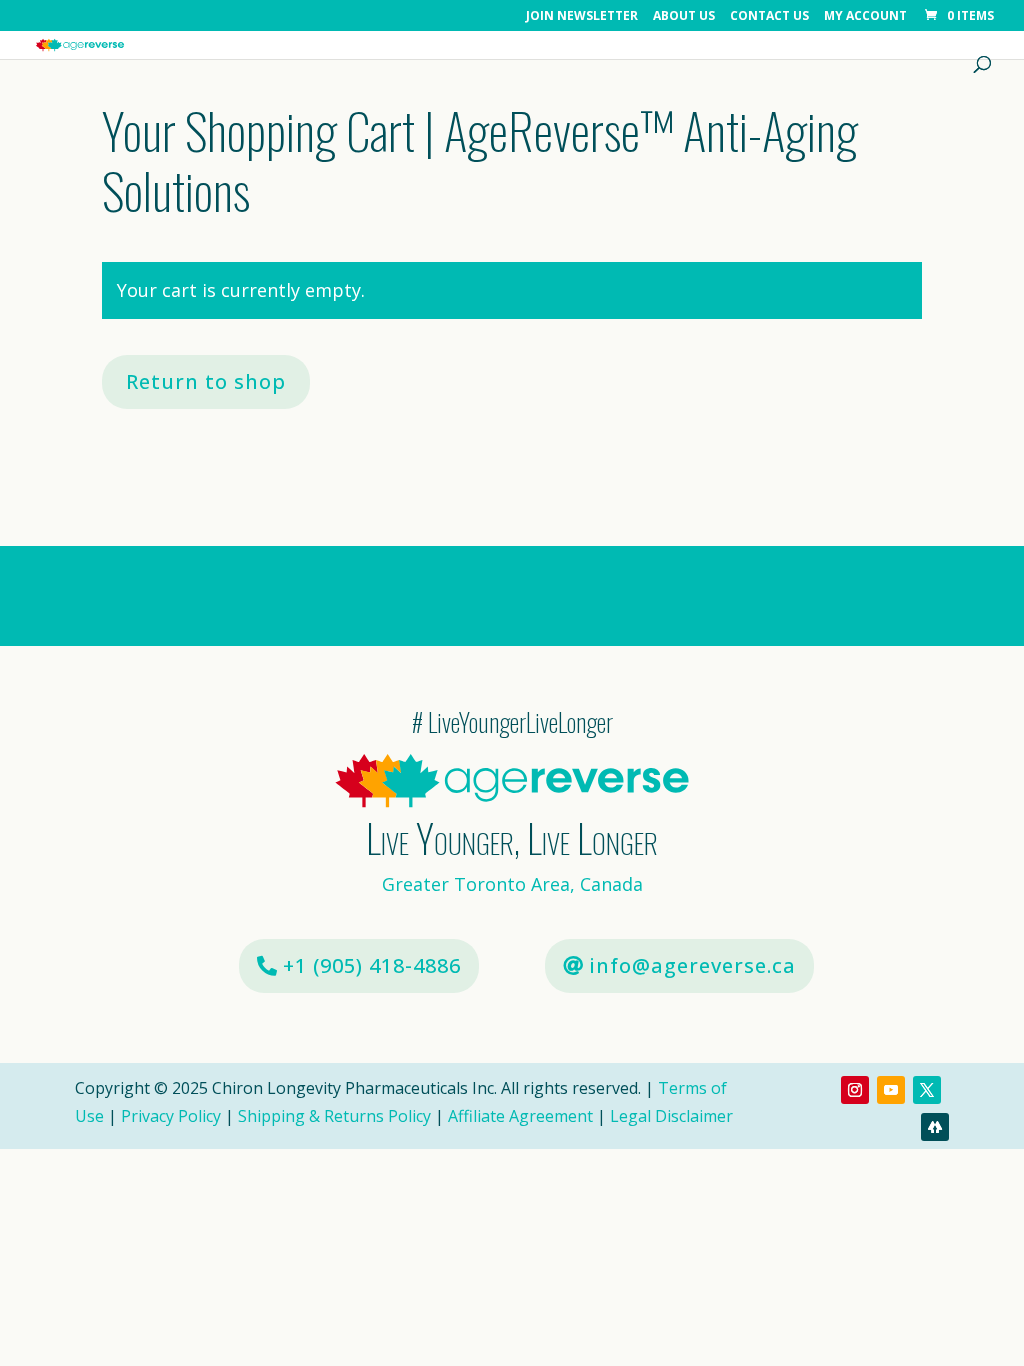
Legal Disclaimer (671, 1116)
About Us (684, 17)
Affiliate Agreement (520, 1116)
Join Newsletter (582, 17)
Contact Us (769, 17)
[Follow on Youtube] (891, 1090)
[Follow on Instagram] (855, 1090)
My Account (865, 17)
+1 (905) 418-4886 (372, 965)
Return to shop (206, 381)
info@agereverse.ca (692, 965)
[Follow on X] (927, 1090)
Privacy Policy (171, 1116)
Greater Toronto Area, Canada (512, 884)
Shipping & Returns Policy (334, 1116)
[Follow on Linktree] (935, 1127)
